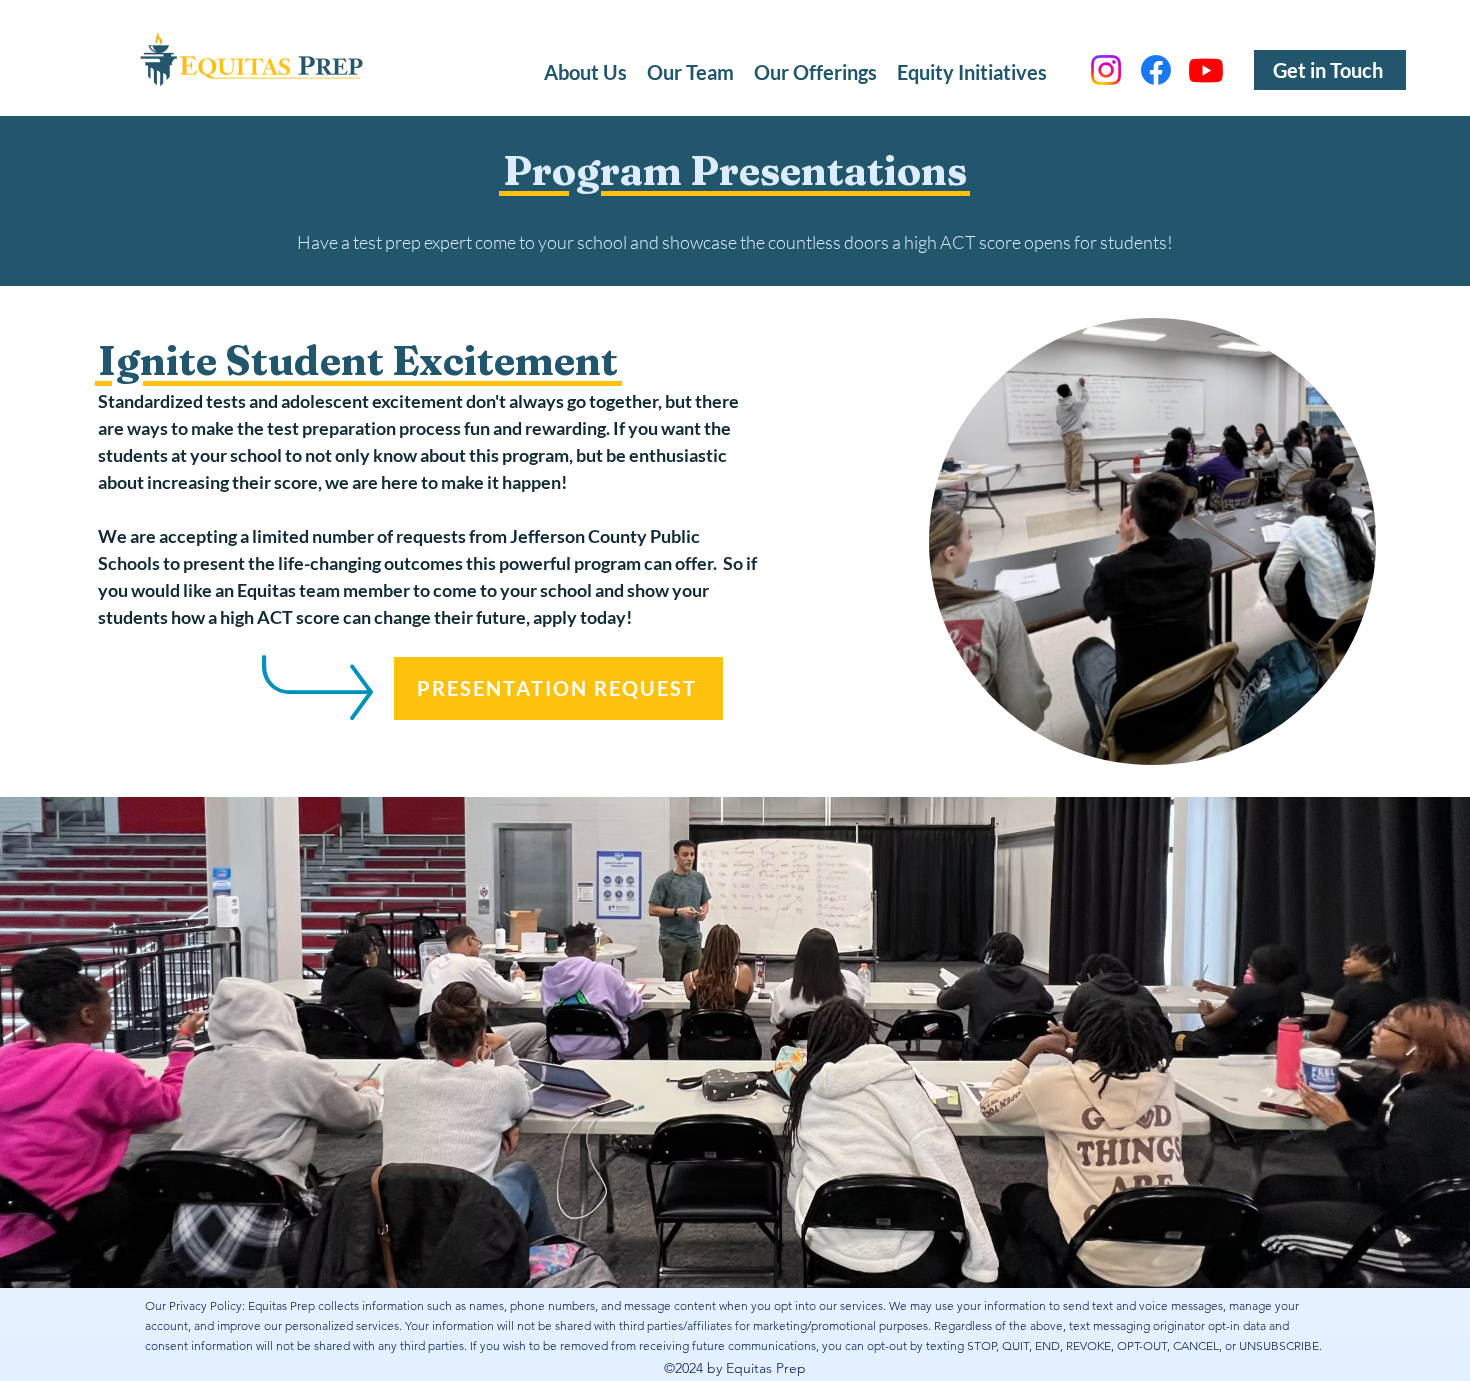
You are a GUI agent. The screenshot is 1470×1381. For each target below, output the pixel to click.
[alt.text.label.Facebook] (1156, 70)
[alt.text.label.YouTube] (1206, 70)
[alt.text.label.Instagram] (1106, 70)
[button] (815, 70)
